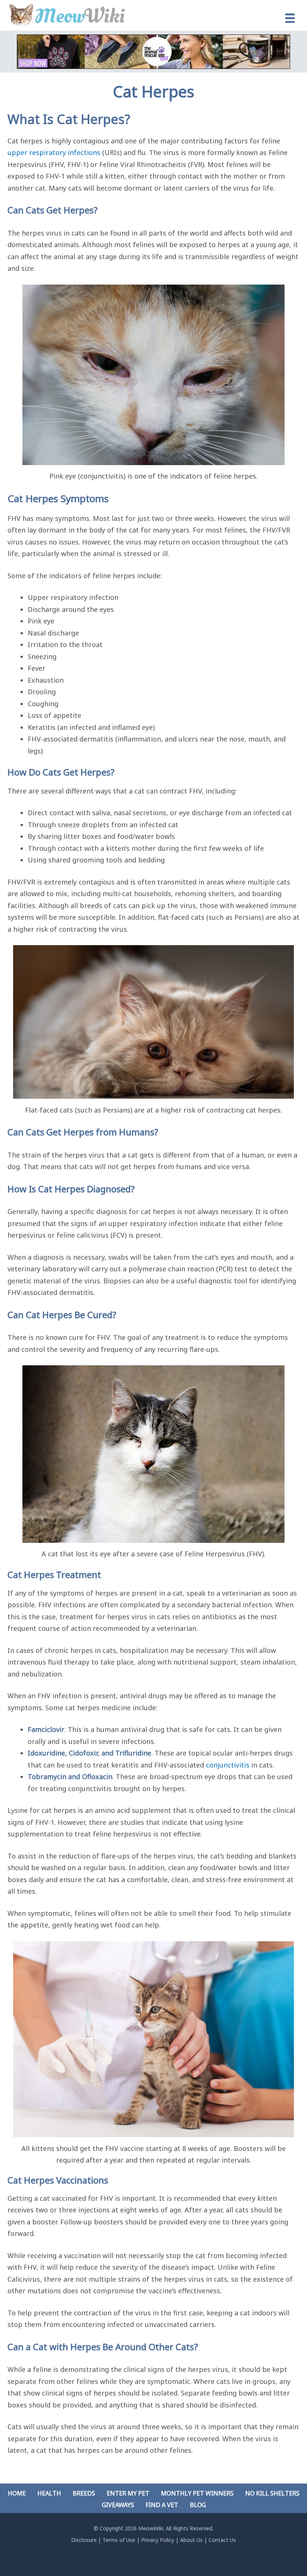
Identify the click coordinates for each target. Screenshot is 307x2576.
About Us (191, 2540)
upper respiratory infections (54, 152)
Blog (198, 2505)
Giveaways (118, 2505)
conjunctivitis (228, 1765)
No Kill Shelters (272, 2493)
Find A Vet (162, 2505)
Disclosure (84, 2540)
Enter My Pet (128, 2493)
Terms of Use (119, 2540)
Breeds (84, 2493)
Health (49, 2493)
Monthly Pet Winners (197, 2493)
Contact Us (222, 2540)
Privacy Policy (158, 2540)
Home (17, 2493)
